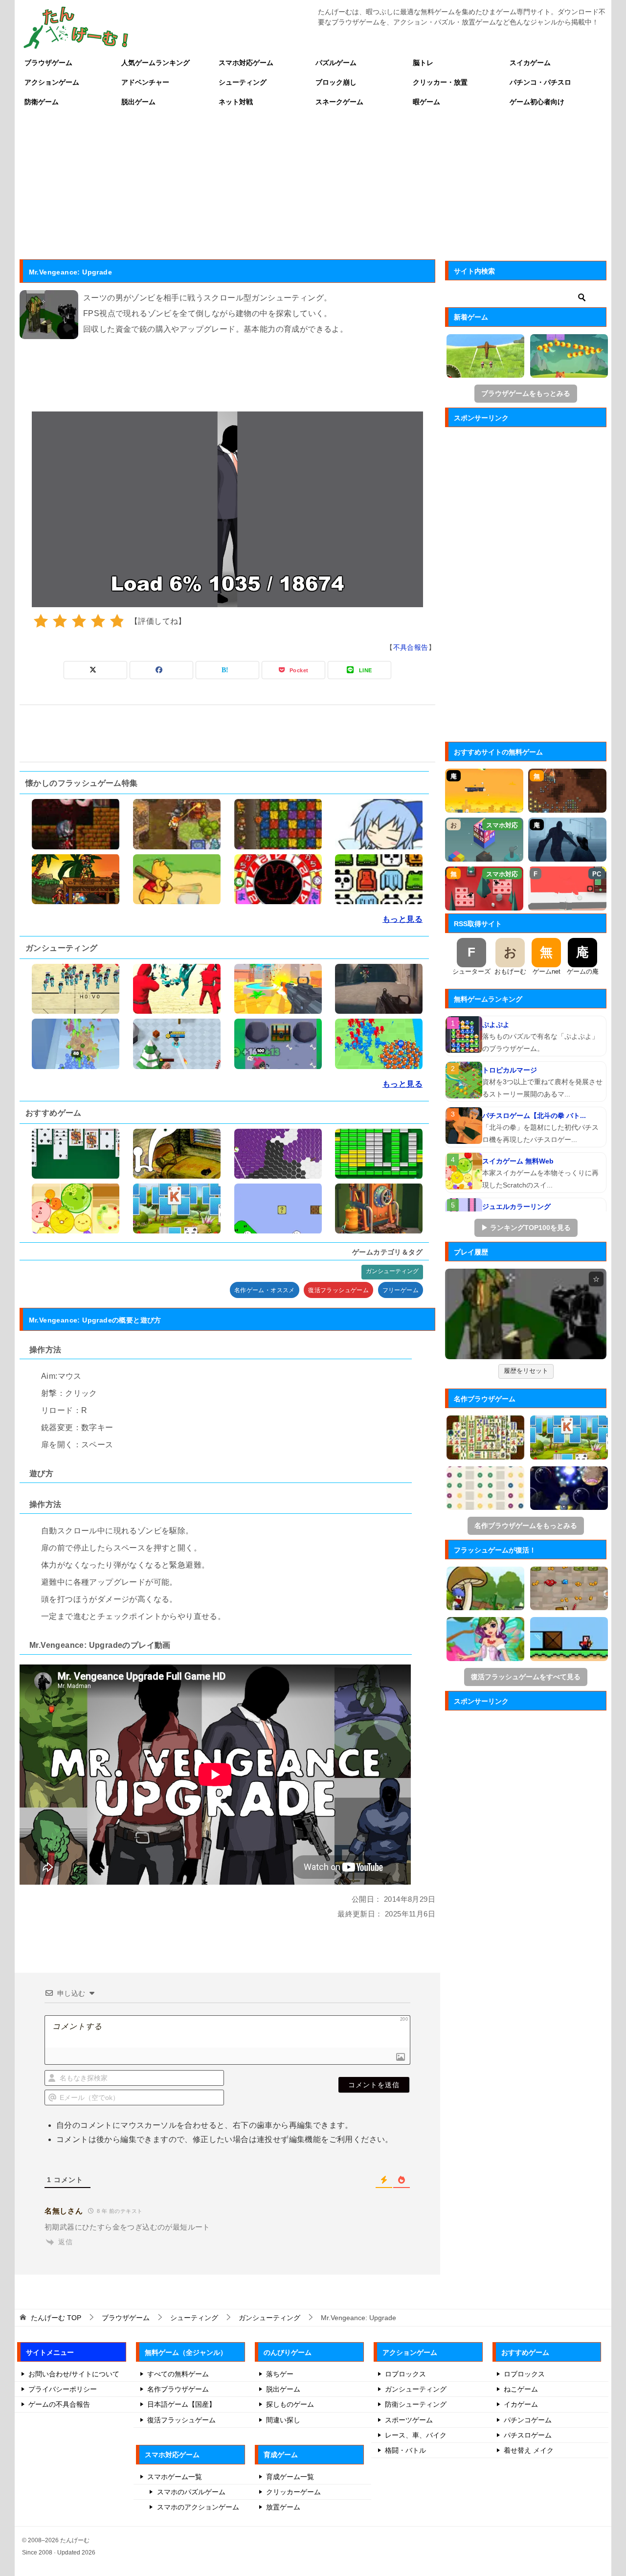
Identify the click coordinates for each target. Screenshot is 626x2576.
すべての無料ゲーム (178, 2374)
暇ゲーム (426, 102)
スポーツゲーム (409, 2420)
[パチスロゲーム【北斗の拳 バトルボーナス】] (464, 1126)
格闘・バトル (405, 2450)
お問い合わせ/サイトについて (74, 2374)
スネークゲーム (339, 102)
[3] (79, 621)
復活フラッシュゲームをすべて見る (526, 1677)
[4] (98, 621)
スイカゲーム (530, 63)
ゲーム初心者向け (537, 102)
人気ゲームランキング (156, 63)
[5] (117, 621)
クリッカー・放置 (440, 82)
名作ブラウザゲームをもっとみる (526, 1526)
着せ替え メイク (529, 2450)
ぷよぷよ (496, 1025)
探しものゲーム (290, 2404)
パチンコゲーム (528, 2420)
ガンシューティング (392, 1271)
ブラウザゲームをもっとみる (526, 393)
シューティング (243, 82)
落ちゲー (280, 2374)
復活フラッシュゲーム (338, 1290)
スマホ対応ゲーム (246, 63)
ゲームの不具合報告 (59, 2404)
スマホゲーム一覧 (175, 2477)
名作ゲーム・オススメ (265, 1290)
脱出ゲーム (138, 102)
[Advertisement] (313, 185)
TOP (56, 2318)
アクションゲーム (52, 82)
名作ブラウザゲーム (178, 2389)
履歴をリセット (526, 1371)
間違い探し (283, 2420)
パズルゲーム (336, 63)
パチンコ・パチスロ (540, 82)
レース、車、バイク (416, 2435)
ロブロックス (405, 2374)
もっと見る (402, 919)
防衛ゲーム (42, 102)
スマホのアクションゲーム (198, 2507)
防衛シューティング (416, 2404)
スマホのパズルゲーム (191, 2492)
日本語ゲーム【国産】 (181, 2404)
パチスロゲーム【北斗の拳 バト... (534, 1116)
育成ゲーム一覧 (290, 2477)
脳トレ (423, 63)
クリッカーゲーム (293, 2492)
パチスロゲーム (528, 2435)
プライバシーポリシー (63, 2389)
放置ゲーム (283, 2507)
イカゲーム (521, 2404)
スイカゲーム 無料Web (518, 1161)
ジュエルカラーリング (516, 1207)
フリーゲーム (401, 1290)
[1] (41, 621)
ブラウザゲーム (48, 63)
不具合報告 (411, 647)
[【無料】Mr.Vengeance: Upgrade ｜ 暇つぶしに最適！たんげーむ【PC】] (526, 1314)
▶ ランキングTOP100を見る (526, 1228)
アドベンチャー (145, 82)
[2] (60, 621)
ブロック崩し (336, 82)
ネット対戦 (236, 102)
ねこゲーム (521, 2389)
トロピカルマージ (510, 1070)
